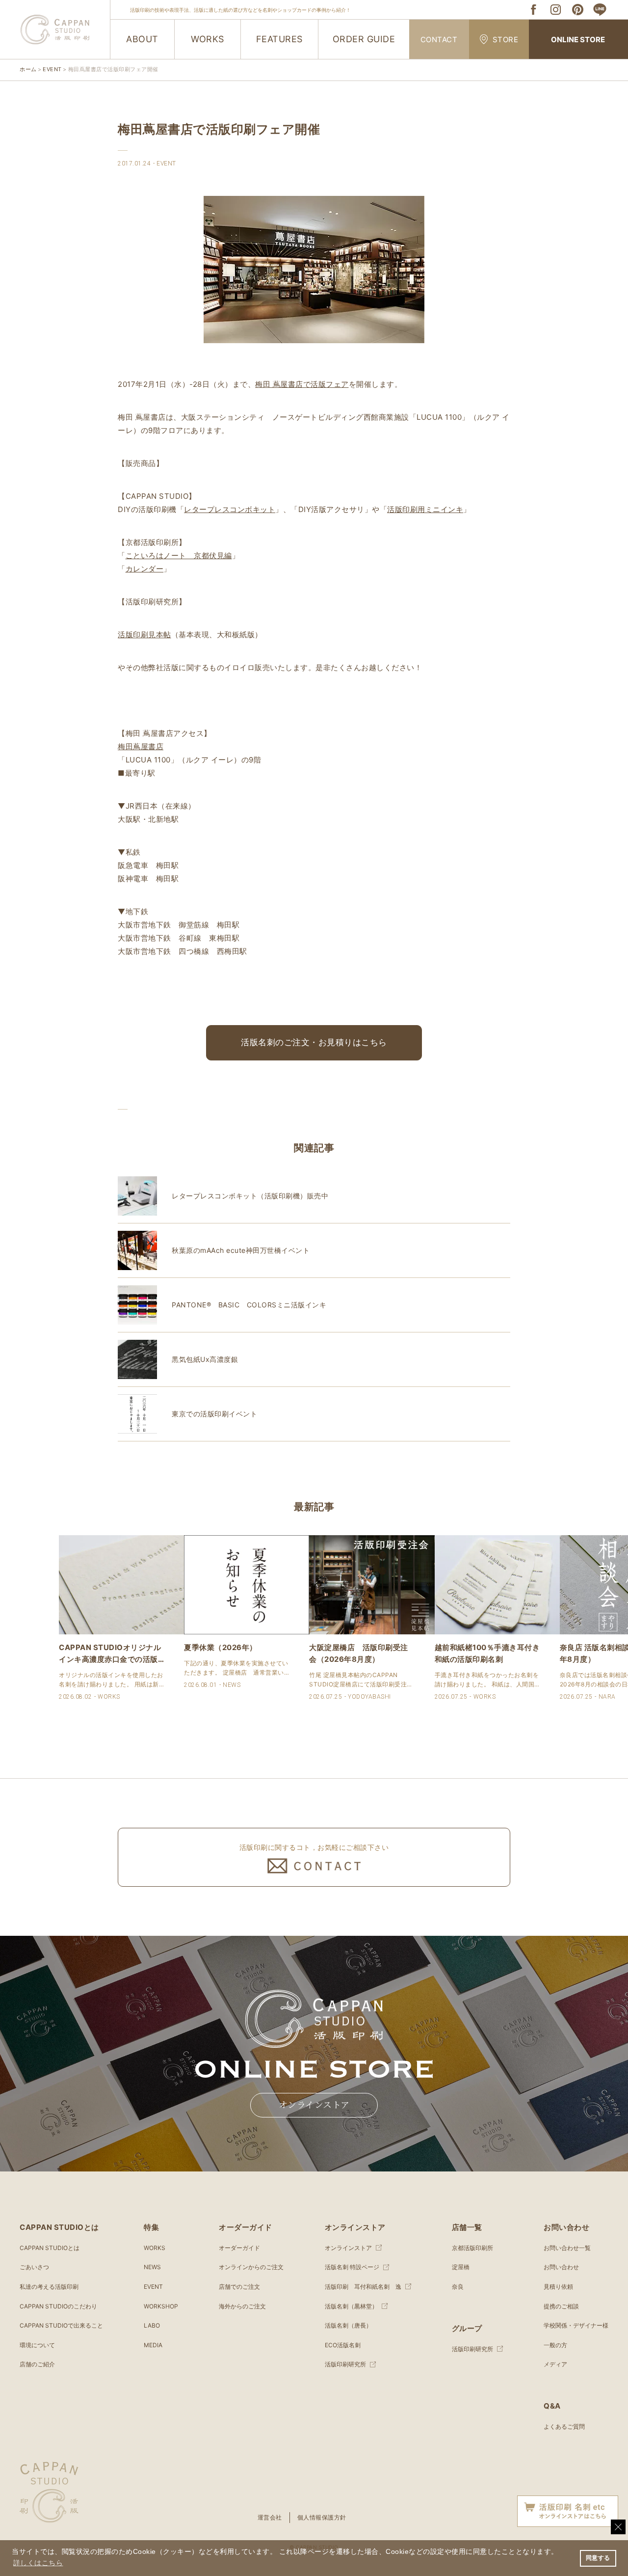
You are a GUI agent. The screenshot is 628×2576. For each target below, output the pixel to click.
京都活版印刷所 (472, 2248)
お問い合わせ (561, 2267)
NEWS (152, 2267)
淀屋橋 (461, 2267)
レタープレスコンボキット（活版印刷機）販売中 (250, 1196)
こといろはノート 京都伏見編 (179, 556)
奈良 (458, 2287)
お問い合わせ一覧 (567, 2248)
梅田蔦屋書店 (141, 746)
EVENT (153, 2287)
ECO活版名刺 (343, 2345)
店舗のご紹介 (37, 2364)
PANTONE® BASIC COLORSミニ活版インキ (249, 1305)
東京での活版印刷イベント (214, 1414)
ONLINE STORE (578, 40)
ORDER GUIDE (364, 39)
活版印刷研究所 (345, 2364)
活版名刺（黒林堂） (351, 2306)
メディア (555, 2364)
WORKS (208, 39)
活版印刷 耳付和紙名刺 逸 (363, 2287)
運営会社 (270, 2517)
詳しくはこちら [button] (38, 2563)
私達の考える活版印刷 (49, 2287)
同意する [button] (598, 2558)
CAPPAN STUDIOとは (50, 2248)
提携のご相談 (561, 2306)
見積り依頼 (558, 2287)
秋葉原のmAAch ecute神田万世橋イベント (241, 1250)
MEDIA (153, 2345)
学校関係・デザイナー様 (576, 2325)
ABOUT (142, 39)
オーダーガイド (239, 2248)
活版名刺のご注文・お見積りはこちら (314, 1042)
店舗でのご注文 (239, 2287)
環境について (37, 2345)
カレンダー (145, 569)
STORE (506, 40)
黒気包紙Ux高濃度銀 (205, 1359)
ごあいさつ (34, 2267)
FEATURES (279, 39)
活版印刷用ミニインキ (425, 509)
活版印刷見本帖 (144, 635)
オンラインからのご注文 (251, 2267)
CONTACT (439, 40)
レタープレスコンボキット (230, 509)
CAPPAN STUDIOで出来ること (61, 2325)
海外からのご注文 (242, 2306)
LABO (152, 2325)
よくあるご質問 (564, 2427)
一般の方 (555, 2345)
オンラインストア (314, 2105)
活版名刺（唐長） (348, 2325)
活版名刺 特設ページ (352, 2267)
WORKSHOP (161, 2306)
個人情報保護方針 (322, 2517)
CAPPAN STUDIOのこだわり (58, 2306)
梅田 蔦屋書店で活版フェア (302, 384)
